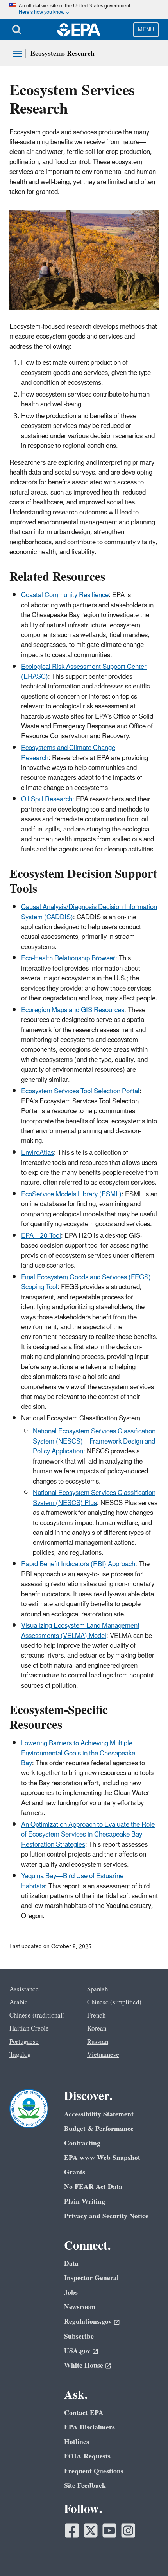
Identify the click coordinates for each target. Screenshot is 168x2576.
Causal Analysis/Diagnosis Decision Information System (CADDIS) (89, 912)
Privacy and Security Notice (106, 2216)
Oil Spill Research (47, 799)
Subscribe (79, 2336)
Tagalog (20, 2055)
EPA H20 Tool (41, 1236)
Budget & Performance (99, 2129)
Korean (97, 2029)
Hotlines (77, 2442)
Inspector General (91, 2278)
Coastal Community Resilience (65, 595)
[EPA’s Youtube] (109, 2531)
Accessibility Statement (99, 2114)
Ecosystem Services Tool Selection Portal (80, 1091)
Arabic (19, 2002)
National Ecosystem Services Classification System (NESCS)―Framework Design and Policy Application (94, 1441)
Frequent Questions (94, 2471)
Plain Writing (85, 2202)
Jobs (71, 2292)
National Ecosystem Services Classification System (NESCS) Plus (94, 1498)
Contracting (82, 2143)
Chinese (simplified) (114, 2002)
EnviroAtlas (38, 1153)
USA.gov (77, 2351)
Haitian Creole (29, 2029)
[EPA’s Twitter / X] (91, 2531)
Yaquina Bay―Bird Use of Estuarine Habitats (72, 1881)
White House (84, 2365)
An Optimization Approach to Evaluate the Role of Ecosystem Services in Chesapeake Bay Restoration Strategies (88, 1835)
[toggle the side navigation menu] (17, 54)
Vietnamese (103, 2055)
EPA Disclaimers (89, 2427)
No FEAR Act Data (93, 2187)
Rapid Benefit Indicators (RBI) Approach (78, 1564)
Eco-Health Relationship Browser (68, 958)
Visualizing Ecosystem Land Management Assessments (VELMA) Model (80, 1631)
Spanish (97, 1989)
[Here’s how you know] (84, 10)
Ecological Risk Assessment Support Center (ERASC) (84, 672)
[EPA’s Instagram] (128, 2531)
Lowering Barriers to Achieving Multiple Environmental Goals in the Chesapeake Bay (78, 1753)
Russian (98, 2042)
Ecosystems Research (63, 53)
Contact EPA (84, 2413)
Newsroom (80, 2307)
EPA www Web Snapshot (102, 2158)
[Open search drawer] (17, 30)
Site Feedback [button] (85, 2486)
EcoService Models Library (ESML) (71, 1194)
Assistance (24, 1989)
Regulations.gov (88, 2321)
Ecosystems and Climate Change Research (68, 753)
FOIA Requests (87, 2456)
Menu (146, 30)
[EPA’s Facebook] (72, 2531)
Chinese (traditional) (37, 2016)
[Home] (79, 30)
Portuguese (24, 2042)
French (96, 2016)
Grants (75, 2172)
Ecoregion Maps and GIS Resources (73, 1010)
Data (71, 2264)
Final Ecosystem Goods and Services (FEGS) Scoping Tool (86, 1282)
